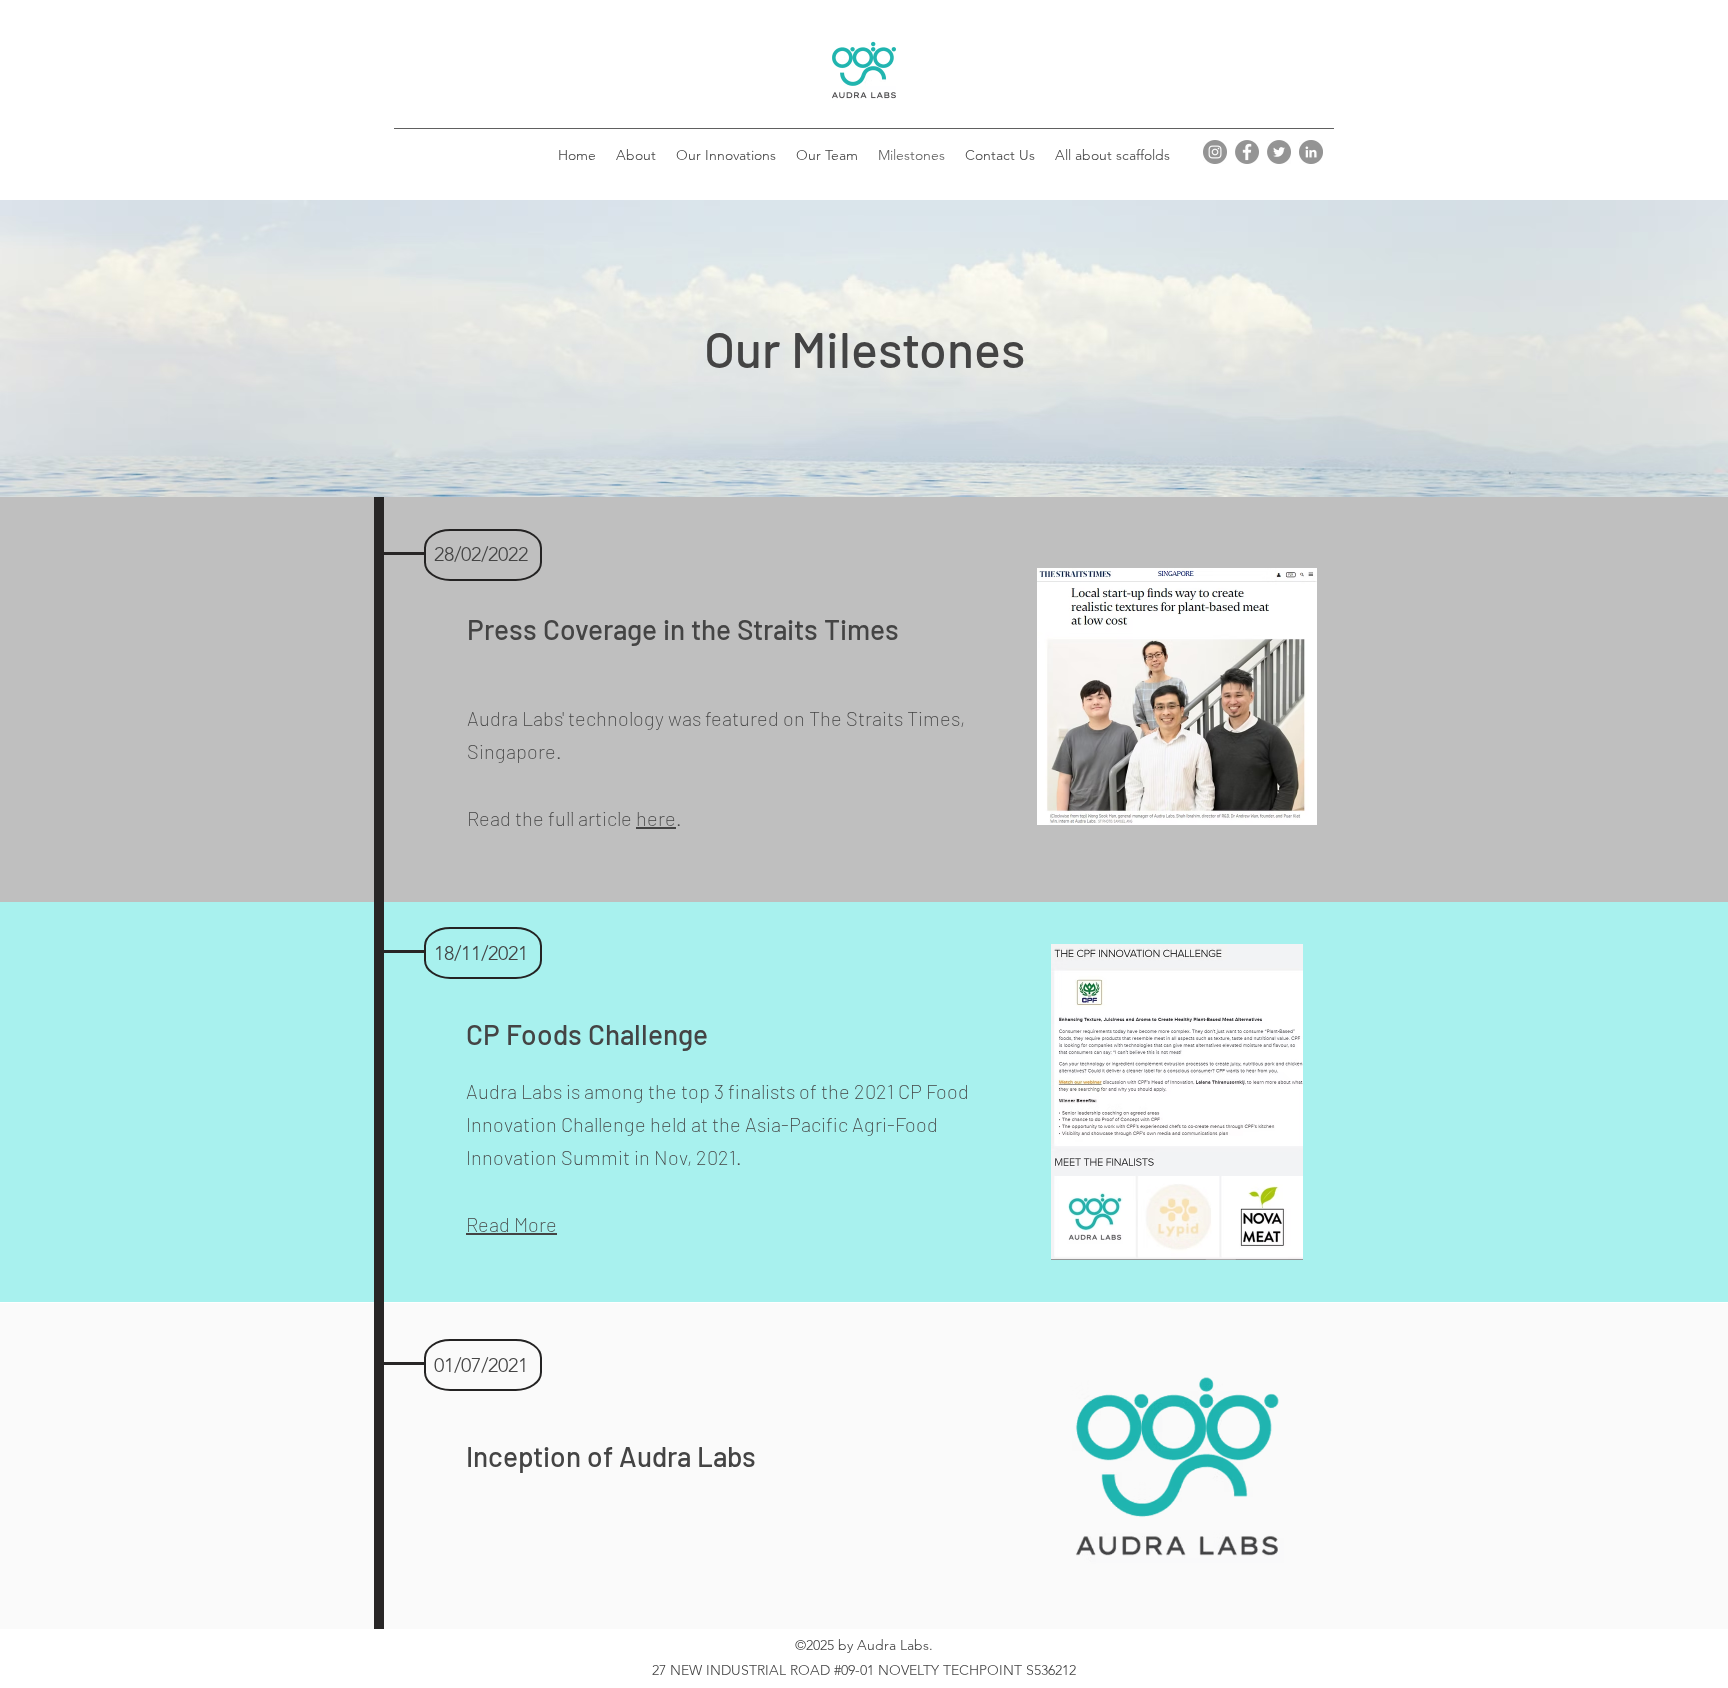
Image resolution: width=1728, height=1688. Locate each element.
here (656, 818)
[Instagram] (1215, 152)
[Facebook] (1247, 152)
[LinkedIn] (1311, 152)
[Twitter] (1279, 152)
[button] (726, 155)
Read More (511, 1224)
